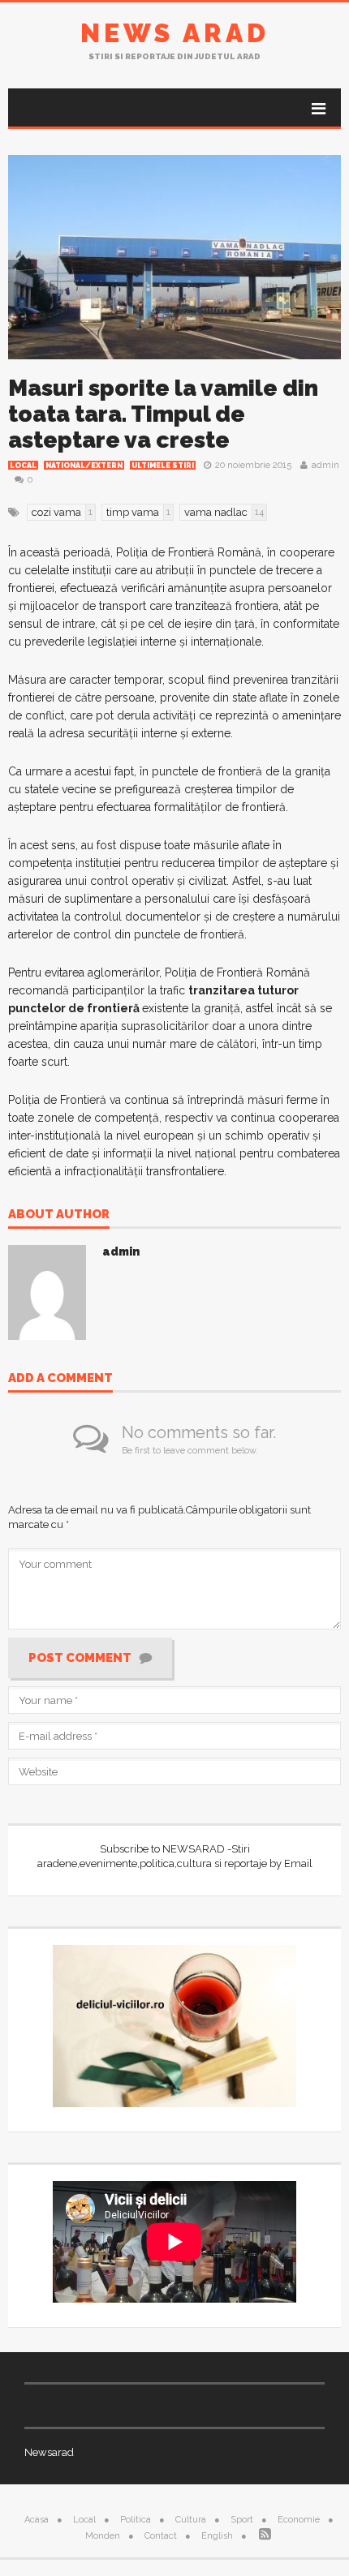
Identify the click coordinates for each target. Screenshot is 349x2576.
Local (23, 466)
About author (59, 1215)
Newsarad (49, 2452)
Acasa (37, 2520)
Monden (103, 2536)
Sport (242, 2520)
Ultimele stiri (163, 466)
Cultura (191, 2520)
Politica (136, 2520)
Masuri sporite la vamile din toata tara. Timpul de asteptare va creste (163, 414)
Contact (161, 2536)
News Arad (175, 33)
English (217, 2536)
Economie (299, 2520)
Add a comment (60, 1379)
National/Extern (84, 466)
